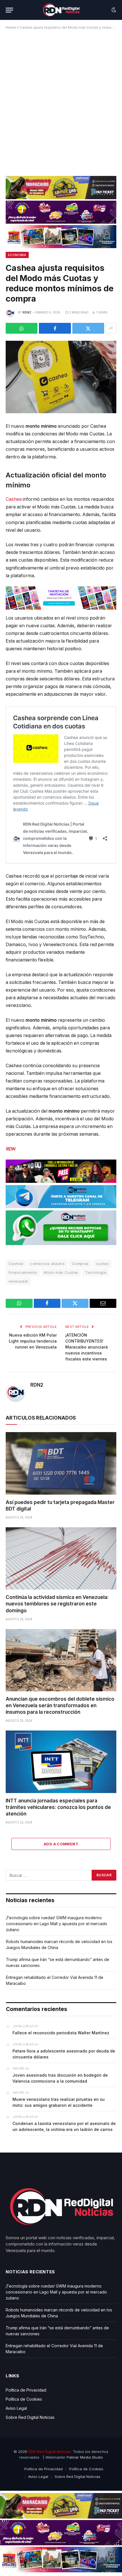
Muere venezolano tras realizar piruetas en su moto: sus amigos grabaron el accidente (59, 2102)
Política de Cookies (24, 2399)
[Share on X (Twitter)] (88, 328)
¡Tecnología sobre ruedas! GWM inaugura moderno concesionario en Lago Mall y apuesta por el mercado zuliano (57, 1924)
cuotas (102, 1264)
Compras (80, 1264)
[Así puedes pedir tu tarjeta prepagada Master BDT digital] (61, 1463)
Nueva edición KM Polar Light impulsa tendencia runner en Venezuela (33, 1341)
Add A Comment (61, 1844)
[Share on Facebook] (55, 328)
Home (11, 27)
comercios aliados (47, 1264)
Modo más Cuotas (61, 1272)
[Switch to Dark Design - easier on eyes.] (113, 10)
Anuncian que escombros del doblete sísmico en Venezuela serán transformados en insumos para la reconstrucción (60, 1705)
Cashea (14, 499)
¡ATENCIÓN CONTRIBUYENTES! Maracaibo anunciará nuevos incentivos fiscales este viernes (87, 1347)
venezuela (18, 1281)
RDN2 (27, 312)
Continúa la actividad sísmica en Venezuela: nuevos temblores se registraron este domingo (57, 1604)
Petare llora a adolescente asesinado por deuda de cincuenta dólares (64, 2054)
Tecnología (96, 1272)
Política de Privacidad (26, 2390)
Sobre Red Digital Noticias (30, 2417)
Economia (17, 255)
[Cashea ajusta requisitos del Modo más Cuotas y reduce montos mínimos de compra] (61, 377)
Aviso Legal (16, 2408)
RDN (10, 1149)
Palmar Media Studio (85, 2457)
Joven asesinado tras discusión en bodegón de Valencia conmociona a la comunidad (60, 2078)
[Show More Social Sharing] (111, 328)
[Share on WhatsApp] (22, 328)
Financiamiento (23, 1272)
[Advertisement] (61, 101)
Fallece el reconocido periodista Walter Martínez (61, 2033)
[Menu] (9, 10)
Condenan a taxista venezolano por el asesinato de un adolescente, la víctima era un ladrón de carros (64, 2126)
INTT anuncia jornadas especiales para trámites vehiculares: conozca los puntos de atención (58, 1807)
